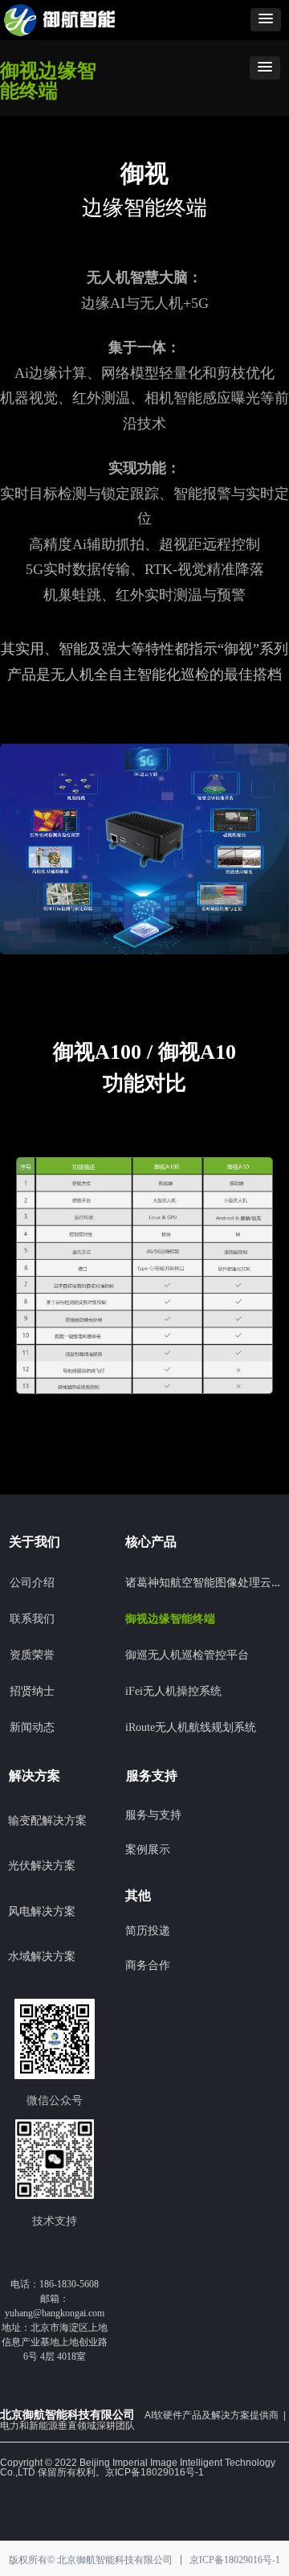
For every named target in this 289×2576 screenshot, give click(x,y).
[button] (266, 20)
